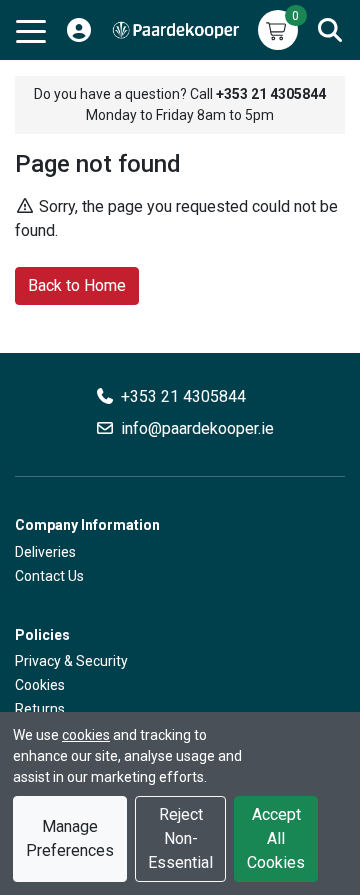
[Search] (330, 30)
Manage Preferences (70, 838)
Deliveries (45, 552)
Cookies (40, 685)
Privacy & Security (71, 661)
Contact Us (49, 576)
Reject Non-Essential (180, 838)
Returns (40, 709)
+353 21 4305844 (183, 396)
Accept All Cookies (276, 838)
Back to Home (77, 285)
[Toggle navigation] (31, 30)
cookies (86, 735)
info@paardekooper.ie (197, 428)
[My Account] (79, 30)
